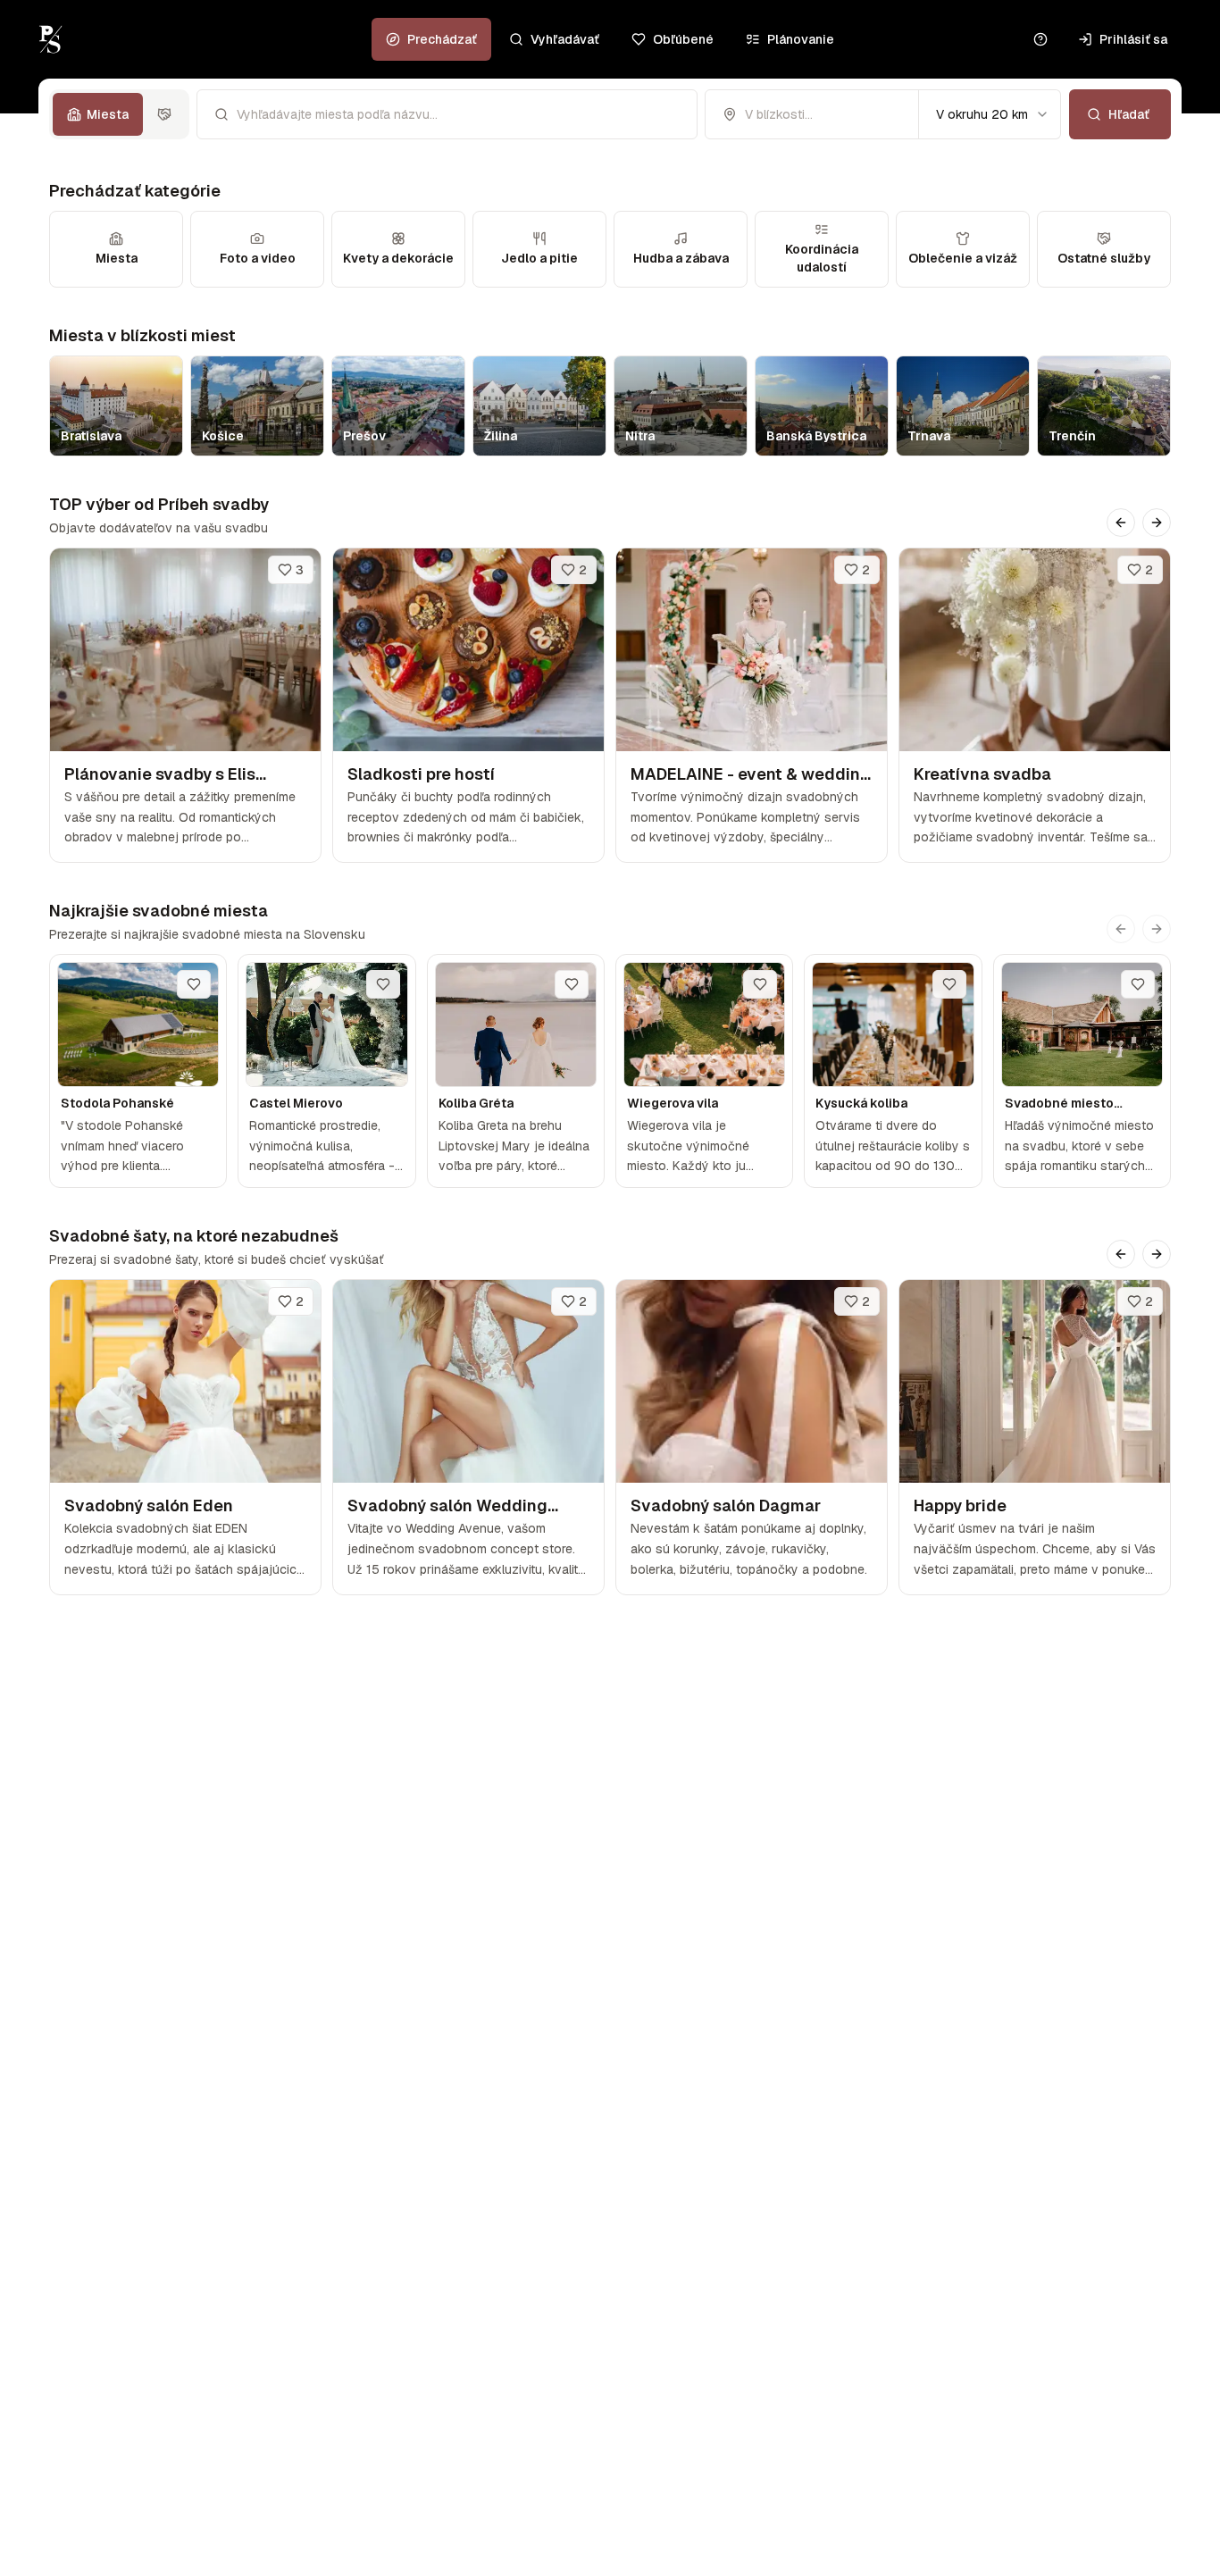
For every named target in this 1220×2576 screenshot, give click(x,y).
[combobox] (990, 114)
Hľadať (1129, 114)
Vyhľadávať (565, 39)
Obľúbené (683, 39)
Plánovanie (801, 39)
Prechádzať (442, 39)
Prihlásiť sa (1133, 39)
